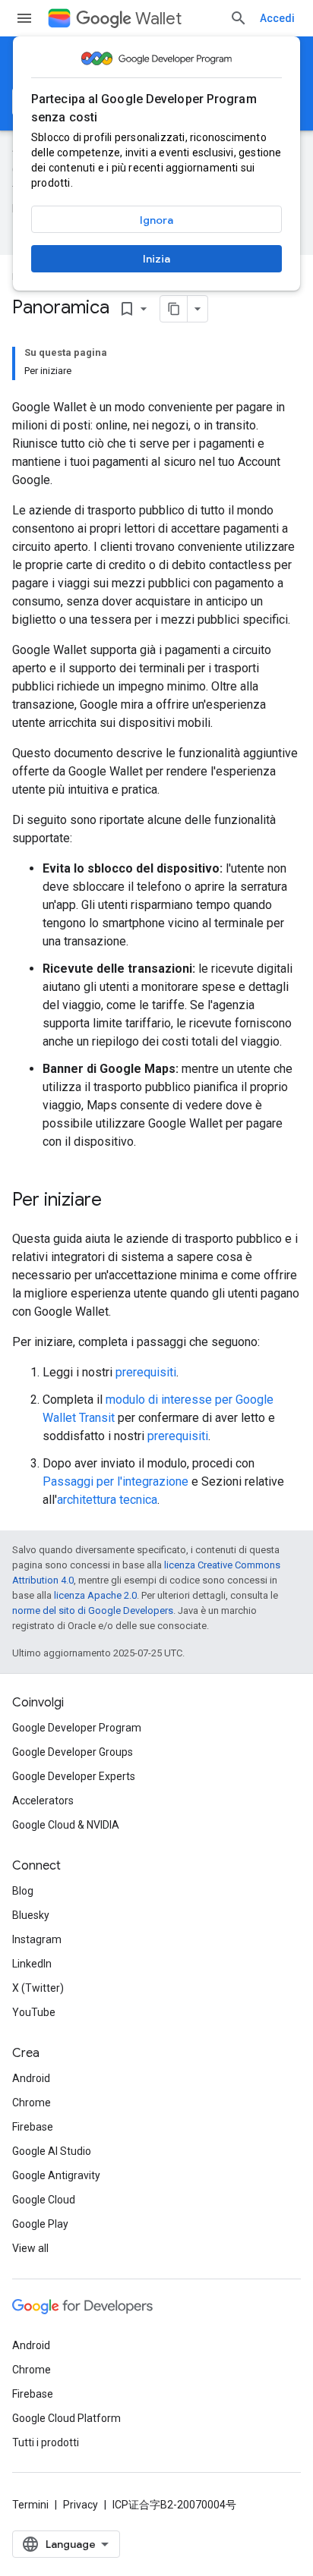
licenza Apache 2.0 (95, 1595)
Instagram (37, 1939)
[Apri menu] (24, 18)
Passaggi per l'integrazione (115, 1481)
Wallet (158, 19)
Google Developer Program (77, 1728)
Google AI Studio (52, 2151)
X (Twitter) (38, 1988)
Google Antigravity (56, 2175)
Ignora (156, 220)
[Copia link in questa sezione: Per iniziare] (117, 1201)
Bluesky (31, 1915)
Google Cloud (44, 2200)
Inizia (156, 259)
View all (30, 2248)
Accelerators (43, 1801)
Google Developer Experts (74, 1776)
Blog (23, 1891)
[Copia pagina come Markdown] (174, 309)
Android (31, 2078)
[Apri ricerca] (239, 18)
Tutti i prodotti (46, 2442)
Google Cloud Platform (66, 2418)
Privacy (81, 2505)
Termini (30, 2505)
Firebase (33, 2127)
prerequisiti (146, 1372)
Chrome (32, 2103)
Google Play (40, 2224)
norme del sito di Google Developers (93, 1610)
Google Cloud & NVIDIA (66, 1825)
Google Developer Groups (73, 1752)
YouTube (34, 2012)
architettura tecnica (107, 1500)
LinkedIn (32, 1964)
